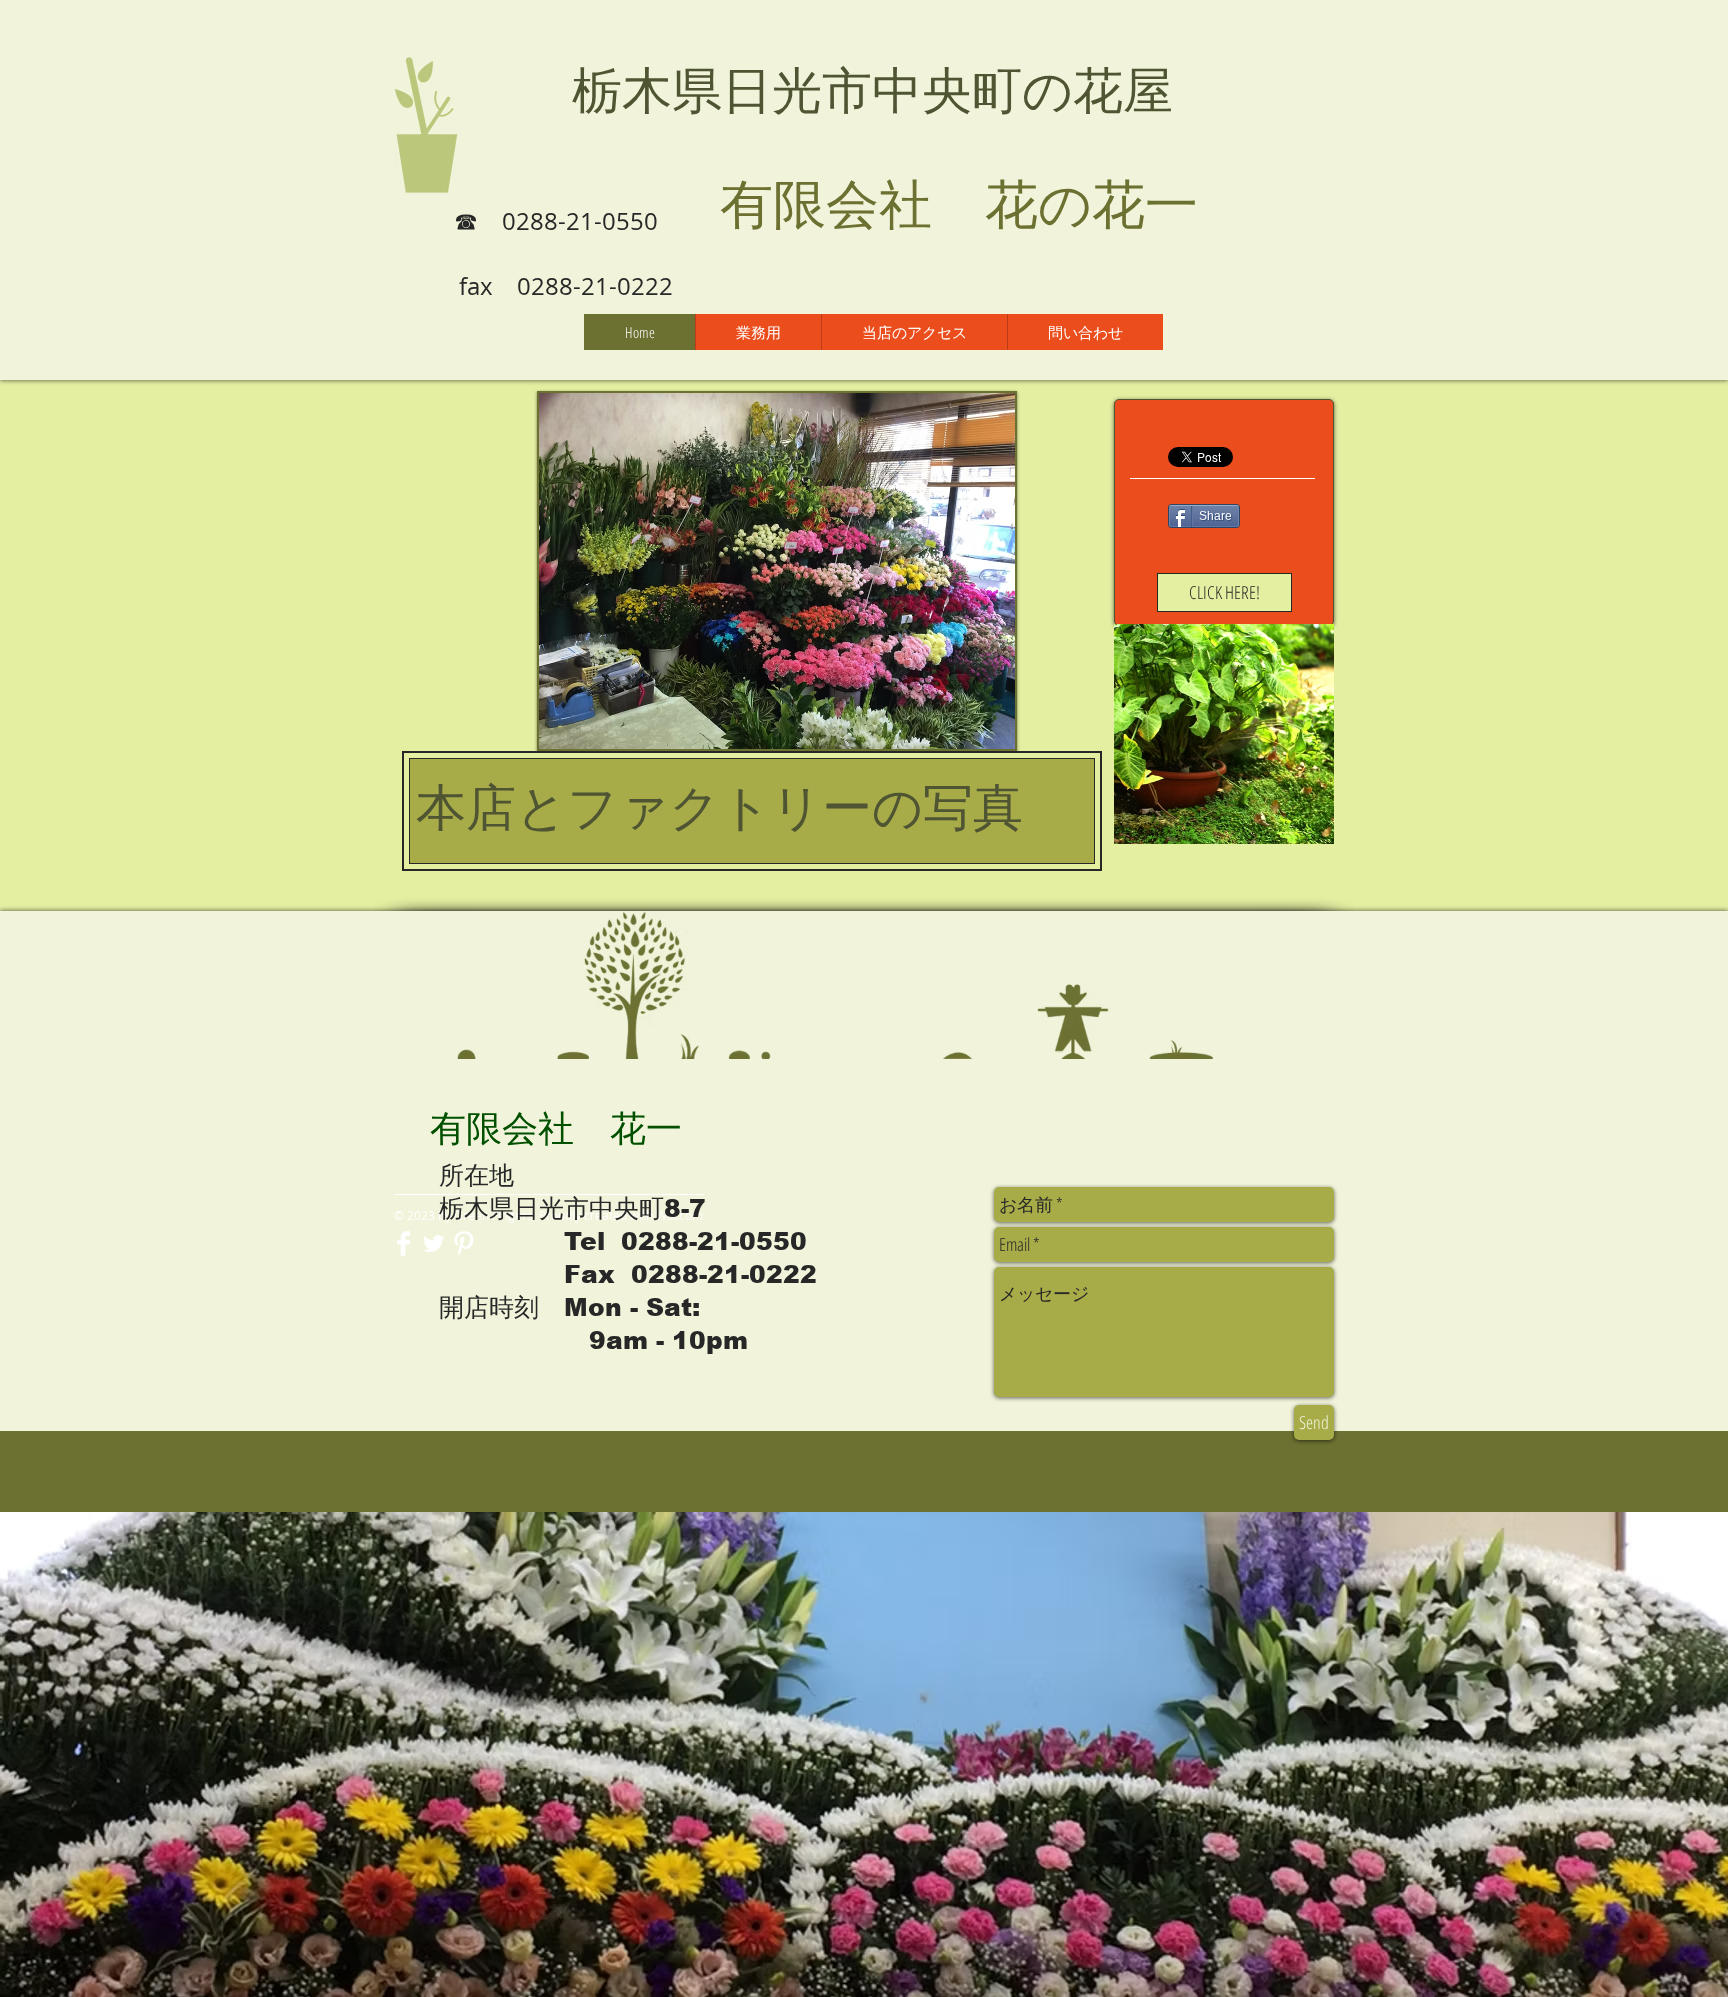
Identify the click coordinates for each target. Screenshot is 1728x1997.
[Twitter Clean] (433, 1243)
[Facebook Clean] (403, 1243)
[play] (973, 731)
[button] (777, 571)
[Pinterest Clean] (463, 1243)
